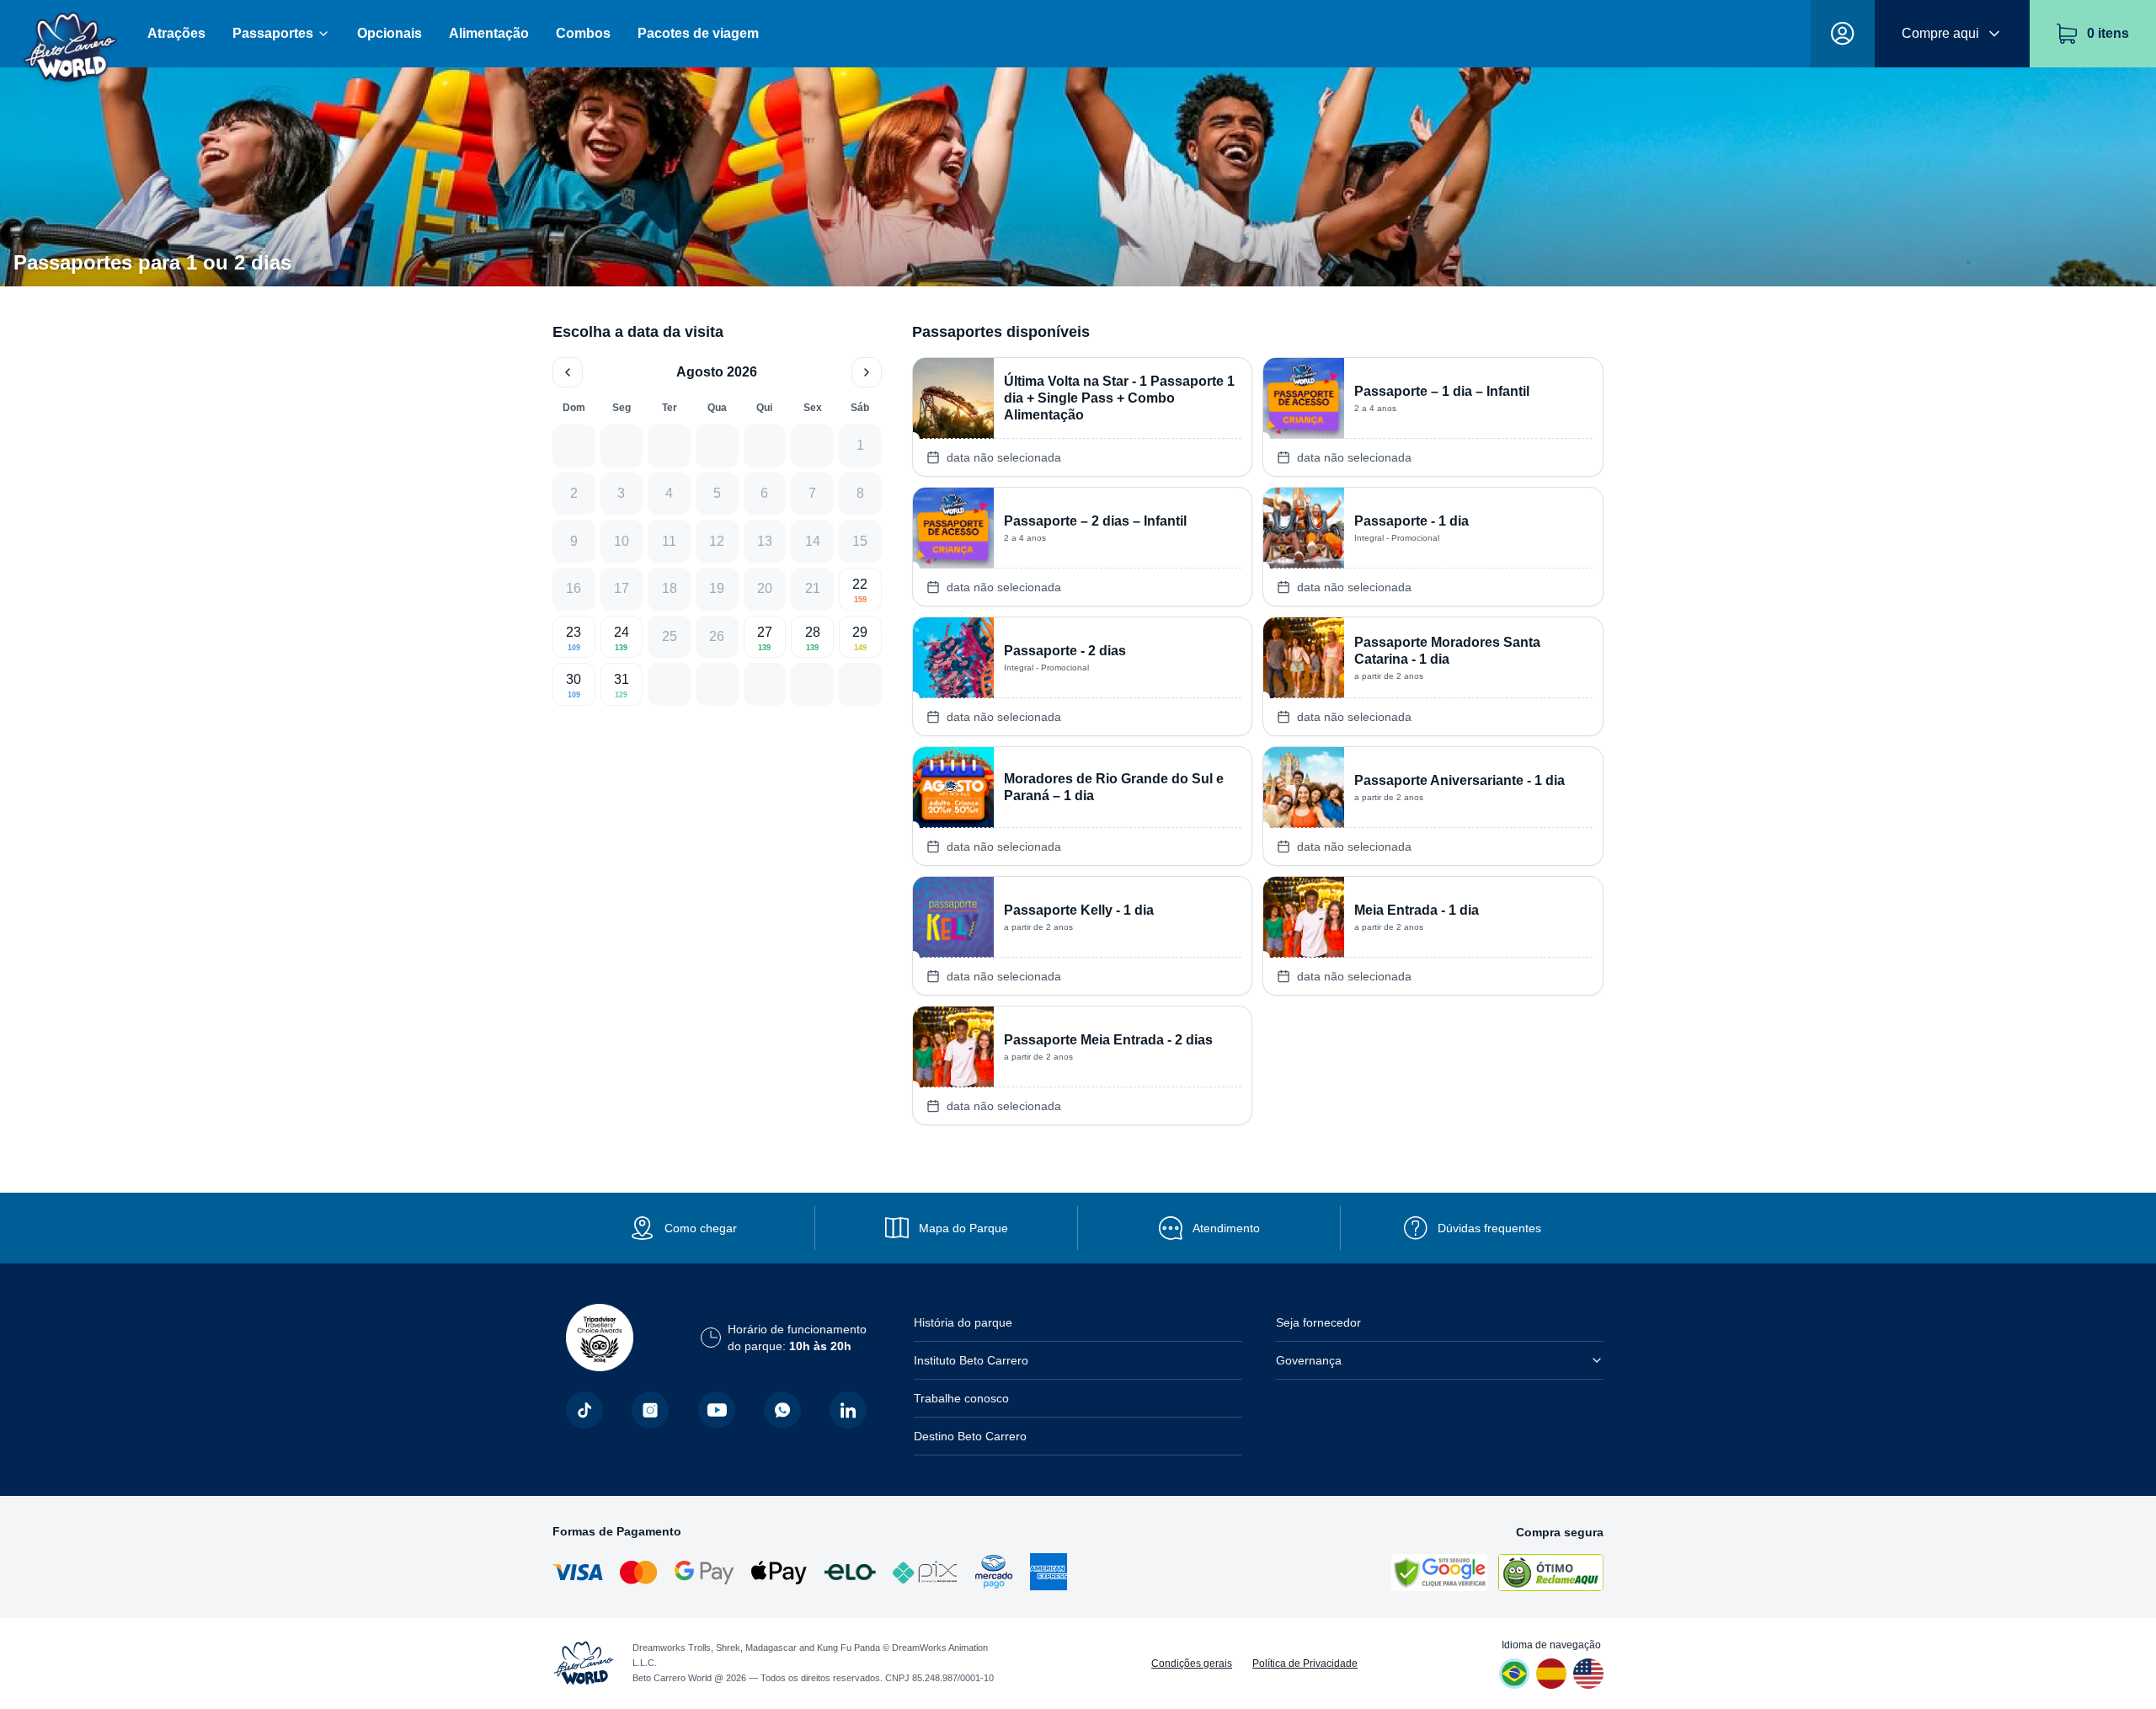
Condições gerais (1192, 1664)
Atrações (176, 33)
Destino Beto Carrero (970, 1436)
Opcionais (390, 33)
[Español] (1551, 1674)
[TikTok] (584, 1410)
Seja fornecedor (1318, 1322)
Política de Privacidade (1305, 1664)
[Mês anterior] (568, 372)
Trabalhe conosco (961, 1398)
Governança (1309, 1360)
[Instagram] (650, 1410)
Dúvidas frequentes (1489, 1228)
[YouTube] (717, 1410)
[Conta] (1843, 34)
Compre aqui (1940, 33)
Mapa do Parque (963, 1228)
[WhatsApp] (782, 1410)
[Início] (70, 34)
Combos (583, 33)
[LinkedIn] (848, 1410)
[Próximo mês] (867, 372)
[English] (1588, 1674)
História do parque (963, 1322)
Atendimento (1226, 1228)
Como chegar (701, 1228)
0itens (2108, 33)
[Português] (1514, 1674)
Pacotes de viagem (698, 33)
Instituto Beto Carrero (971, 1360)
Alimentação (489, 33)
